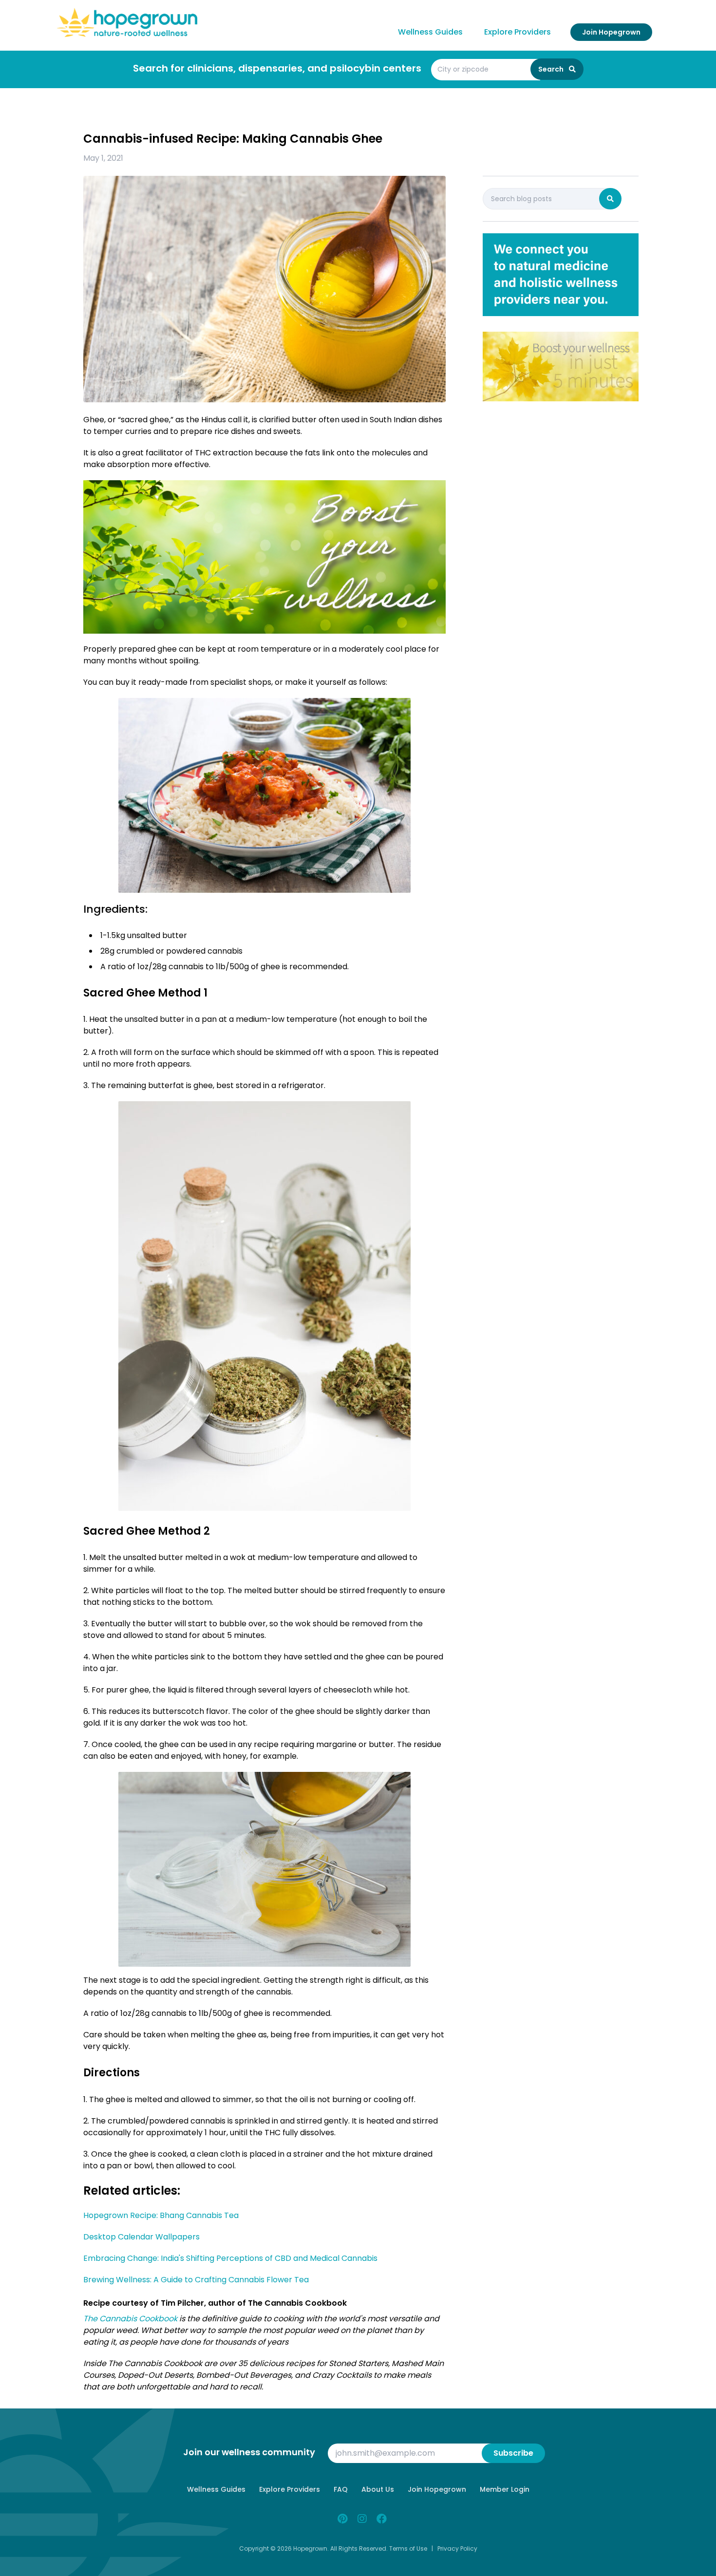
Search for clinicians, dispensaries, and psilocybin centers (277, 68)
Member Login (505, 2489)
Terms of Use (408, 2548)
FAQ (341, 2489)
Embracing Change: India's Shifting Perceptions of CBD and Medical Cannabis (230, 2258)
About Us (378, 2489)
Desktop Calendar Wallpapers (141, 2237)
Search (552, 69)
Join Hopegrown (611, 32)
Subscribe (513, 2453)
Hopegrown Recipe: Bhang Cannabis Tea (161, 2215)
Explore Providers (518, 32)
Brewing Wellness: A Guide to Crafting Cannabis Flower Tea (196, 2280)
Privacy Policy (457, 2548)
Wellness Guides (430, 32)
